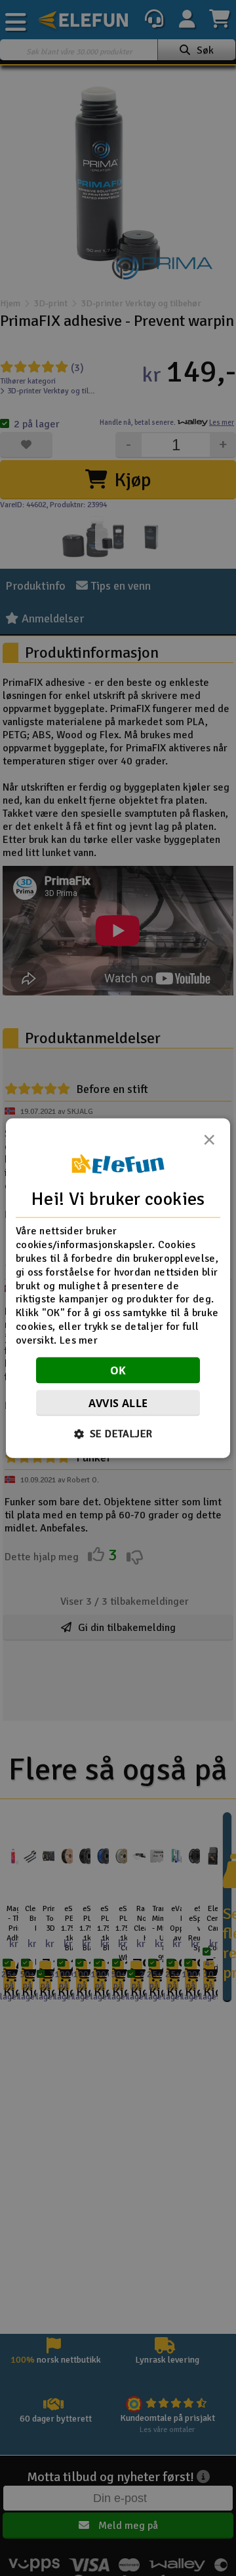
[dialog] (118, 1288)
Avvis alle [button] (118, 1403)
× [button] (209, 1143)
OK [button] (118, 1370)
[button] (118, 1433)
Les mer (79, 1340)
